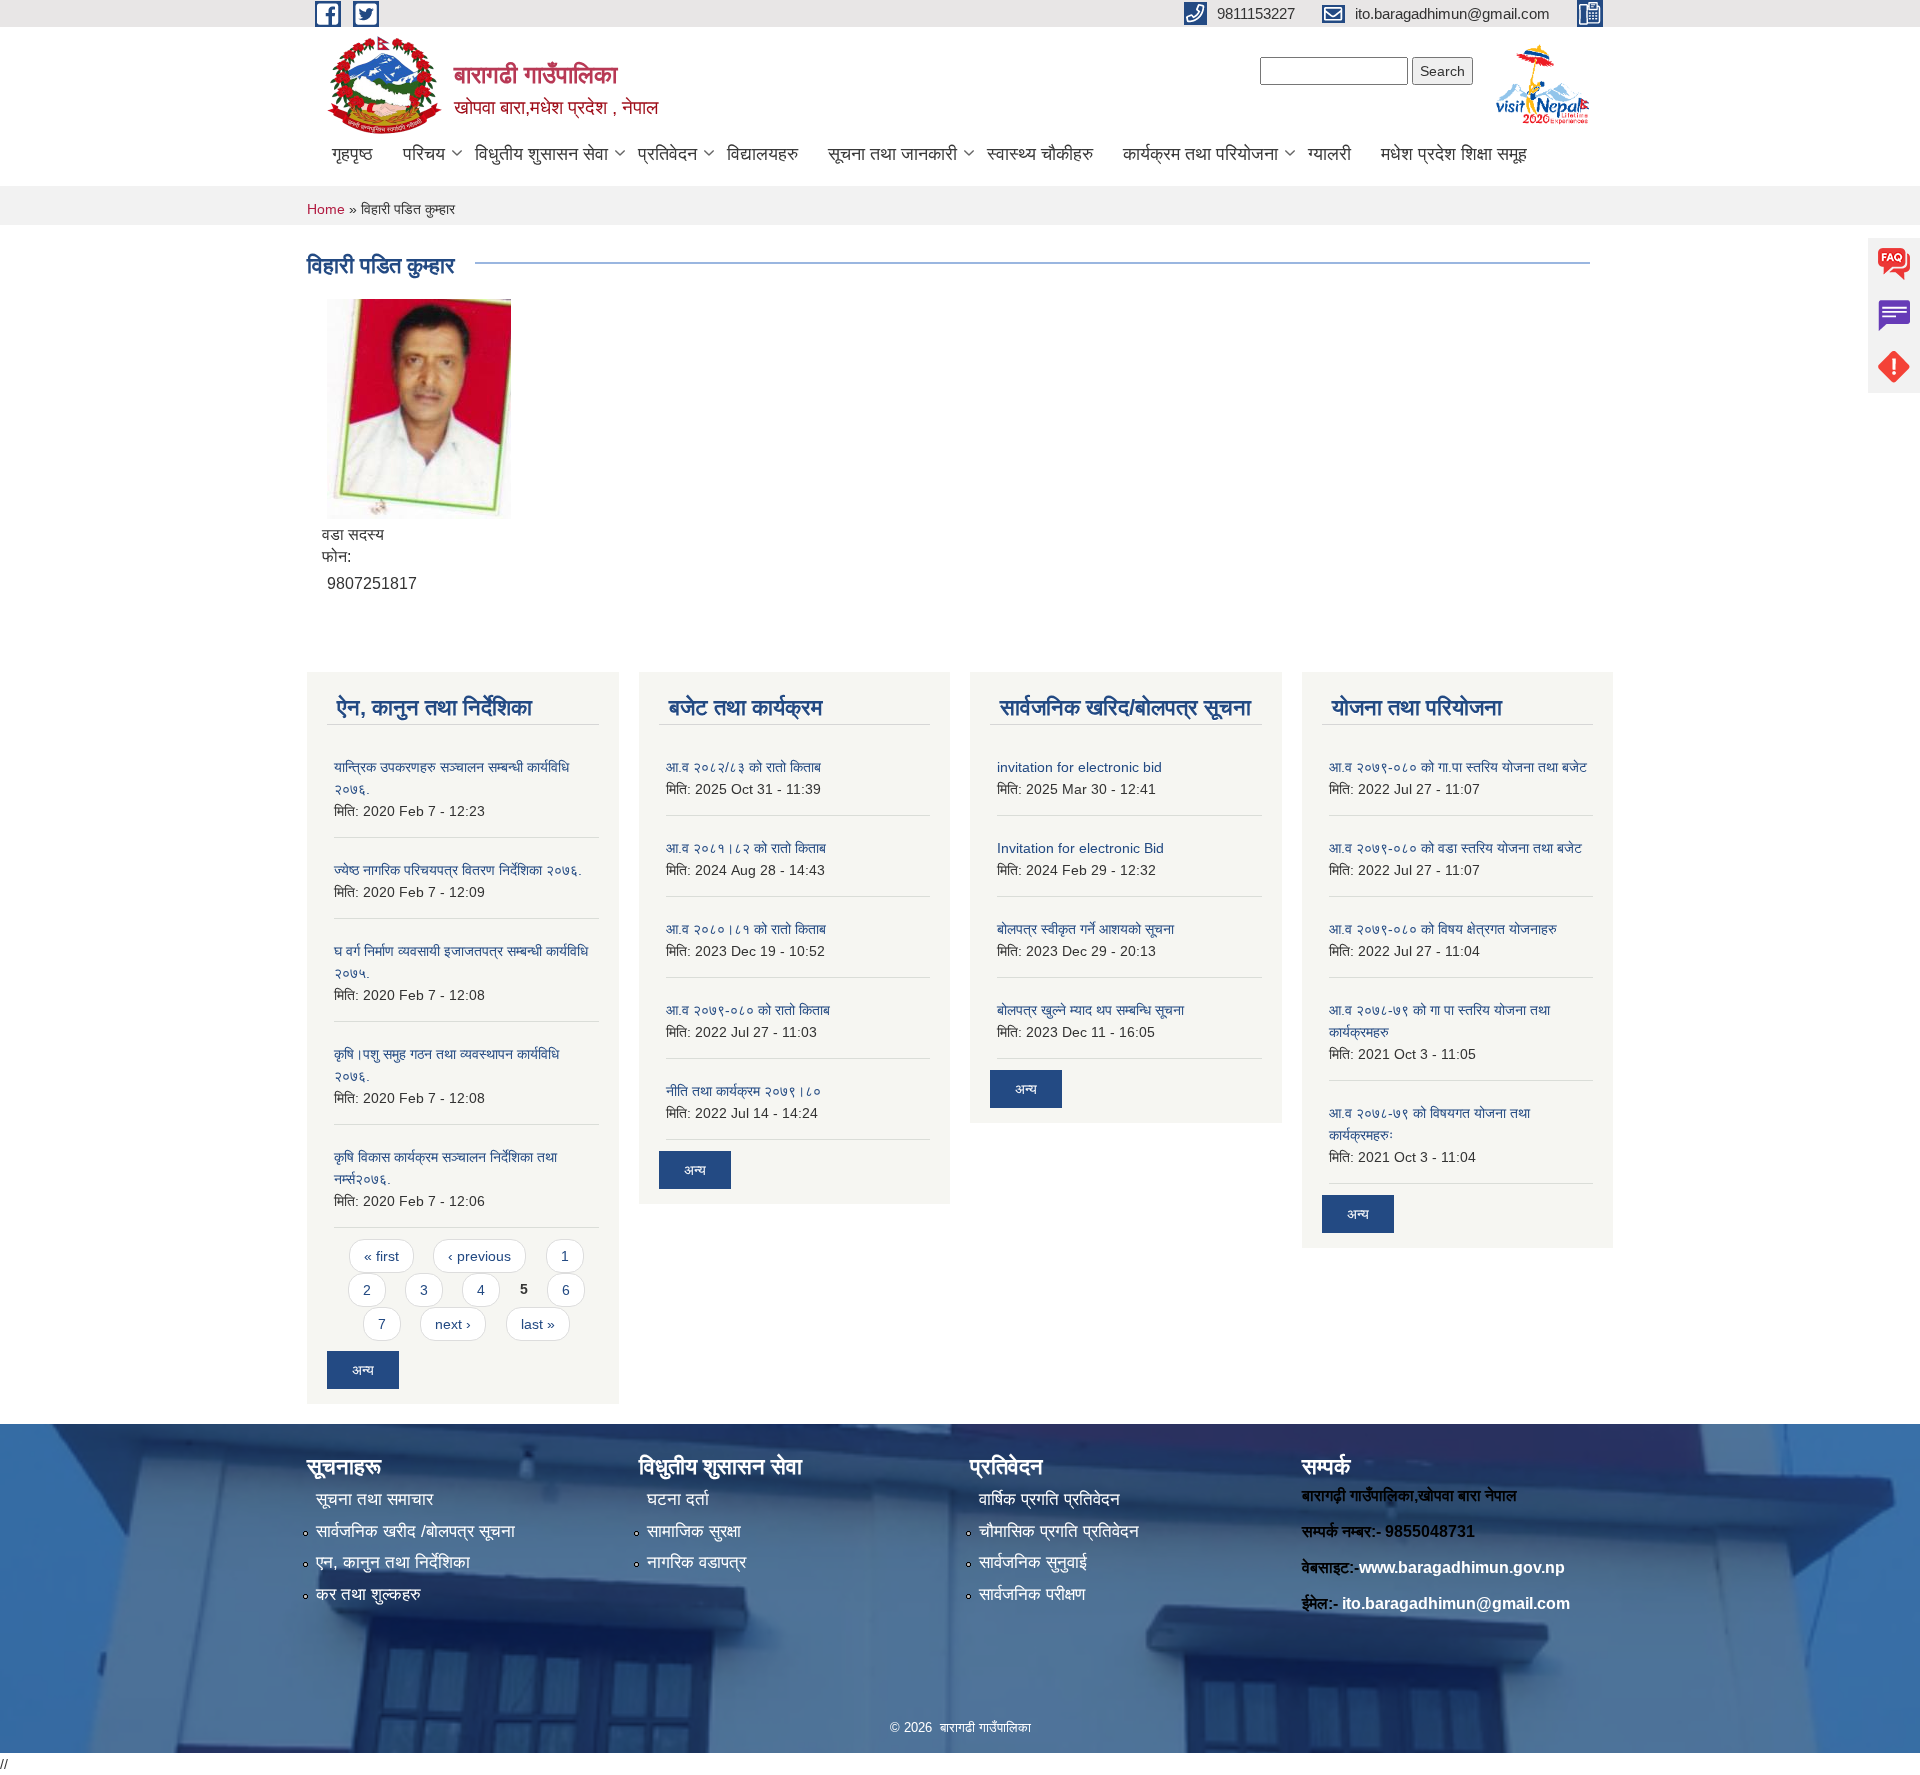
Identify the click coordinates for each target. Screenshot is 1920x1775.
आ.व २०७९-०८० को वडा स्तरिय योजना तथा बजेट (1455, 848)
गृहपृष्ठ (352, 154)
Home (326, 209)
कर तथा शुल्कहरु (368, 1594)
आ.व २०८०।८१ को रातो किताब (746, 929)
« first (381, 1256)
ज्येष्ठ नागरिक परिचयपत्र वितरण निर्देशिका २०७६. (458, 870)
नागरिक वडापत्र (696, 1562)
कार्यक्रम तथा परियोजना (1200, 154)
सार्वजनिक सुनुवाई (1033, 1562)
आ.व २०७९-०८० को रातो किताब (748, 1010)
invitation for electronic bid (1079, 767)
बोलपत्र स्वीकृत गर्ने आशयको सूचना (1085, 929)
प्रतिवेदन (667, 154)
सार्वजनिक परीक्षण (1032, 1594)
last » (538, 1324)
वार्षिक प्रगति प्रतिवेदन (1049, 1499)
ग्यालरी (1329, 154)
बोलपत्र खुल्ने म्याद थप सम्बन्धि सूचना (1090, 1010)
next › (453, 1324)
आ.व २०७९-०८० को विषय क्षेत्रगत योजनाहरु (1443, 929)
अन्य (363, 1370)
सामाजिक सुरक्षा (694, 1531)
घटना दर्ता (678, 1499)
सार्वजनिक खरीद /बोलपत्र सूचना (415, 1531)
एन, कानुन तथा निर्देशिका (393, 1562)
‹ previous (479, 1256)
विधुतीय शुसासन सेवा (541, 154)
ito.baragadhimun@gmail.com (1456, 1603)
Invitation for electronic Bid (1080, 848)
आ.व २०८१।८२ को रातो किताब (746, 848)
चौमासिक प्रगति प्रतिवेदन (1059, 1531)
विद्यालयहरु (762, 154)
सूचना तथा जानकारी (892, 154)
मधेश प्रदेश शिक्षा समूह (1454, 154)
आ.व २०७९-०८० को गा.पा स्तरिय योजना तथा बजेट (1458, 767)
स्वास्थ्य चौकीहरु (1040, 154)
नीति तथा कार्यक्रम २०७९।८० (743, 1091)
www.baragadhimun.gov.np (1462, 1567)
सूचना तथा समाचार (374, 1499)
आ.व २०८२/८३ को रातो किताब (743, 767)
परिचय (424, 154)
